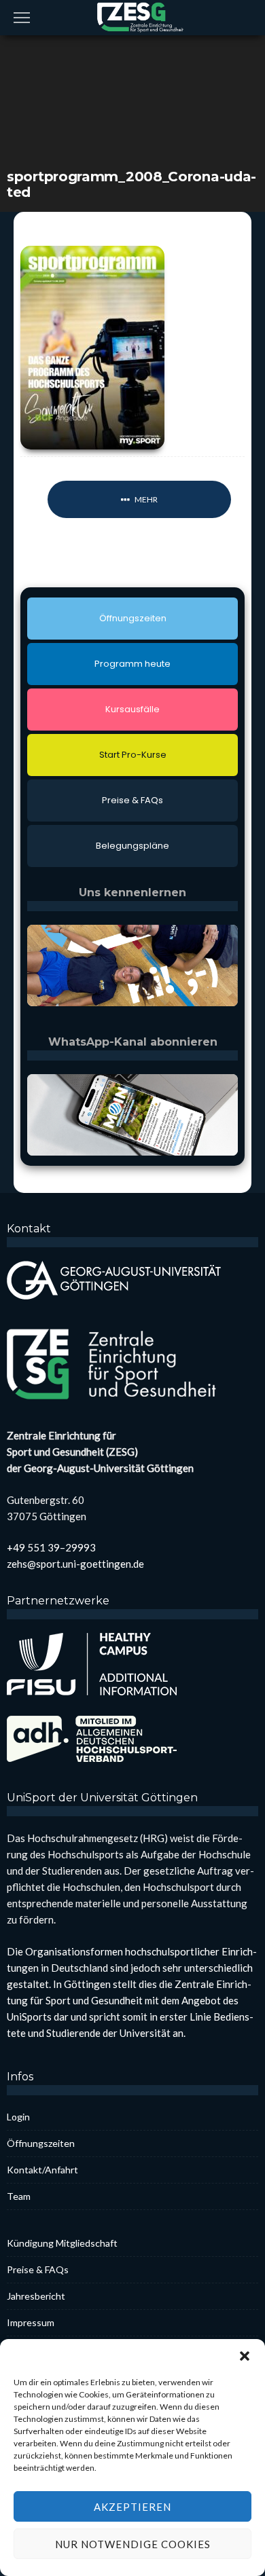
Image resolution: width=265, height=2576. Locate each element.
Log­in (18, 2117)
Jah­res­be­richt (36, 2296)
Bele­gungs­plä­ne (132, 846)
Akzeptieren (132, 2507)
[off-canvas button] (22, 18)
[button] (245, 2356)
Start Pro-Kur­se (133, 755)
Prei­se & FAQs (132, 800)
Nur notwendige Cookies (133, 2544)
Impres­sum (31, 2322)
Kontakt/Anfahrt (42, 2170)
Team (19, 2196)
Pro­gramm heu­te (132, 664)
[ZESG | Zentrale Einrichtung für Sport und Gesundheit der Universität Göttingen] (132, 16)
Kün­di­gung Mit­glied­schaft (62, 2243)
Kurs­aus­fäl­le (132, 709)
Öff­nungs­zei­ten (133, 618)
